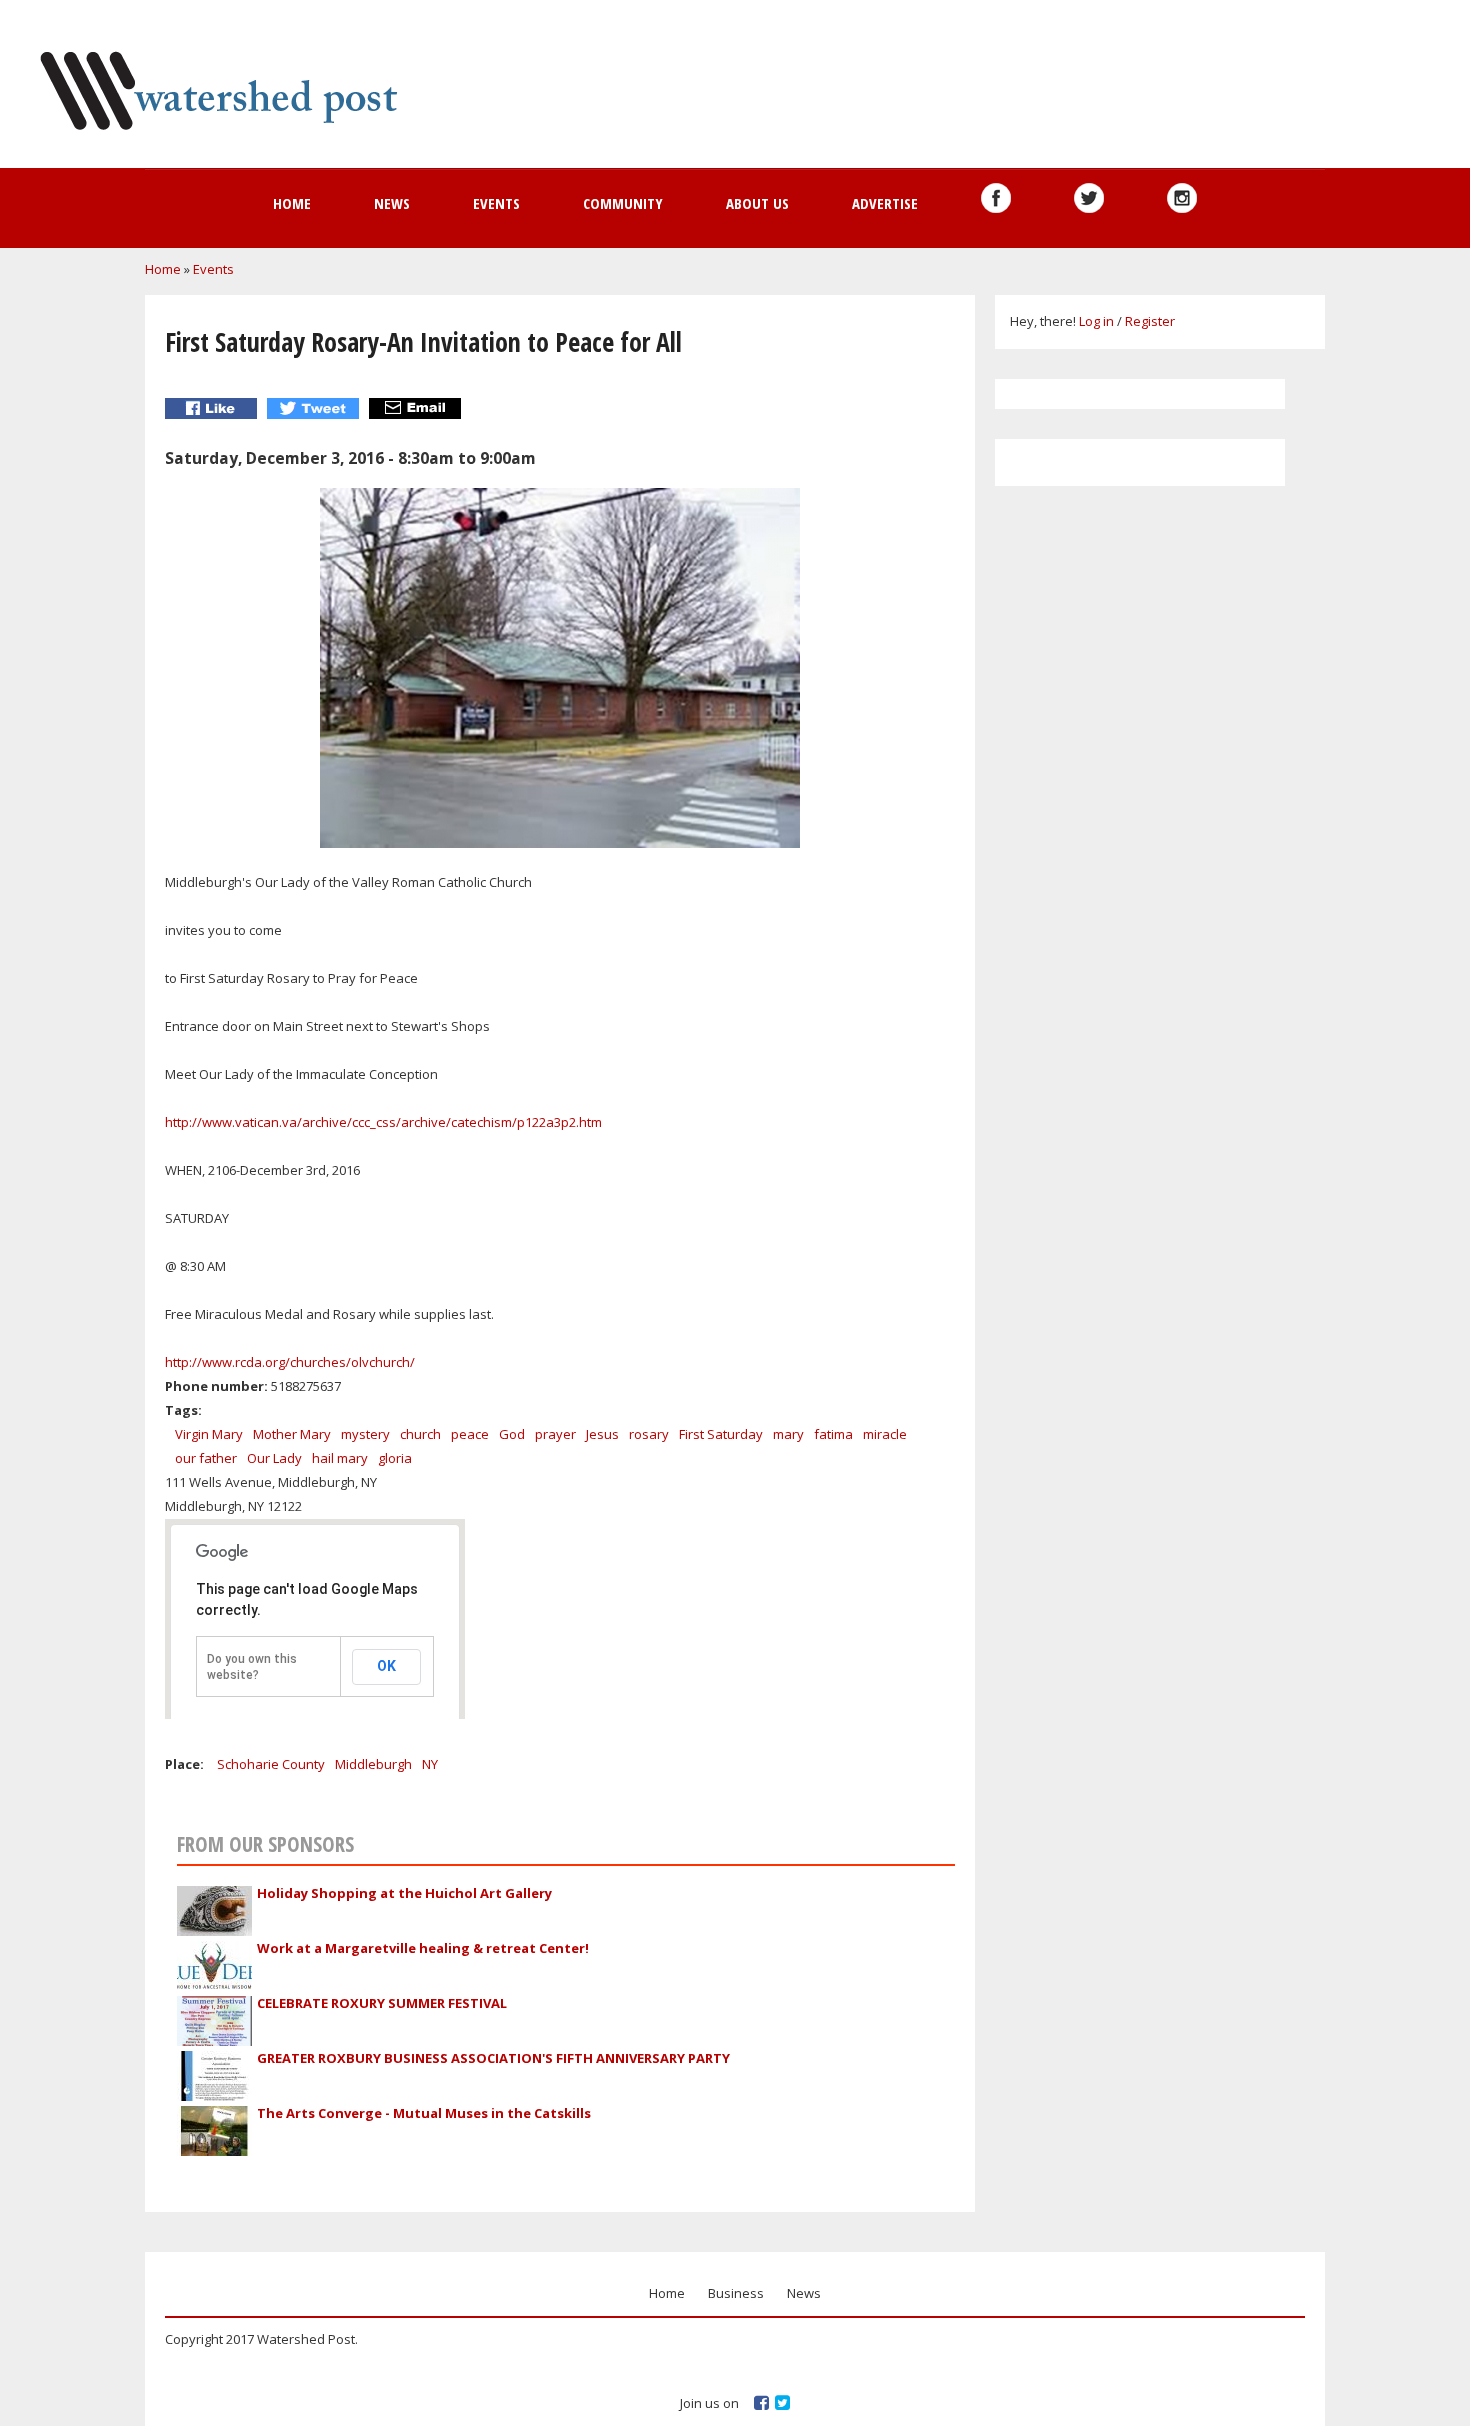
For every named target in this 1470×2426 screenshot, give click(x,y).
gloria (395, 1458)
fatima (833, 1434)
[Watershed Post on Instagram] (1182, 198)
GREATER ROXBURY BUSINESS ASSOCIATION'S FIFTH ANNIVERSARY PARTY (493, 2058)
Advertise (885, 203)
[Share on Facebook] (213, 408)
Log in (1096, 321)
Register (1150, 321)
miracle (885, 1434)
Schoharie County (271, 1764)
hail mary (340, 1458)
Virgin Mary (209, 1434)
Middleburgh (373, 1764)
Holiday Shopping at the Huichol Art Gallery (404, 1893)
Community (623, 203)
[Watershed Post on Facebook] (996, 198)
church (420, 1434)
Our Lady (274, 1458)
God (512, 1434)
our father (206, 1458)
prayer (555, 1434)
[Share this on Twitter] (315, 408)
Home (292, 203)
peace (470, 1434)
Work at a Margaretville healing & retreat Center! (423, 1948)
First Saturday (721, 1434)
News (392, 203)
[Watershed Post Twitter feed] (1089, 198)
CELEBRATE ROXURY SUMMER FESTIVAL (382, 2003)
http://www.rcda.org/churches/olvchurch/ (290, 1362)
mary (788, 1434)
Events (496, 203)
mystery (365, 1434)
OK (386, 1666)
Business (736, 2293)
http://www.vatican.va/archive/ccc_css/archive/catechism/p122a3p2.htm (383, 1122)
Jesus (602, 1434)
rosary (649, 1434)
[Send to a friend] (417, 408)
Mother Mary (292, 1434)
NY (430, 1764)
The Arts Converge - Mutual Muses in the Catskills (424, 2113)
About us (757, 203)
